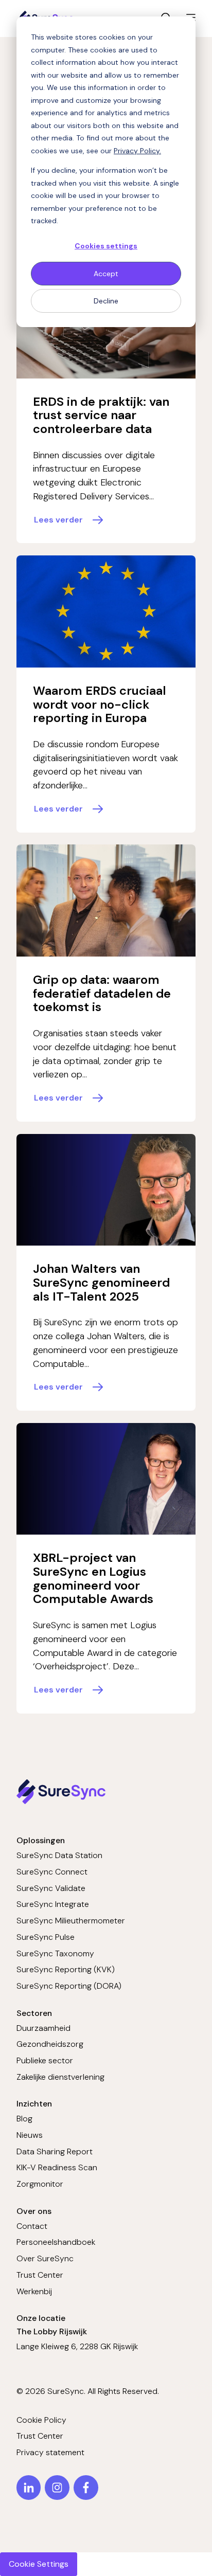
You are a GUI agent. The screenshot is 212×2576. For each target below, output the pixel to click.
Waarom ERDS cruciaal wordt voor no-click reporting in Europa (100, 704)
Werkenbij (34, 2291)
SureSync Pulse (46, 1937)
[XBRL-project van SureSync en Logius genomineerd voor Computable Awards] (106, 1479)
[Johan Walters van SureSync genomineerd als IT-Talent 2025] (106, 1190)
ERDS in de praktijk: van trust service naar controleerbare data (101, 415)
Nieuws (30, 2135)
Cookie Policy (41, 2420)
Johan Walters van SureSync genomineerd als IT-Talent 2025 (101, 1282)
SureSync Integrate (53, 1904)
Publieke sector (45, 2060)
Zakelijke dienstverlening (60, 2077)
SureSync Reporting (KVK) (66, 1969)
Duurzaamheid (43, 2028)
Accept (106, 274)
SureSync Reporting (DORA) (69, 1986)
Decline (106, 301)
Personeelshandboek (56, 2242)
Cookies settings (106, 246)
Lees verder (58, 520)
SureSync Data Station (59, 1855)
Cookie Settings (39, 2564)
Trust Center (40, 2275)
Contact (32, 2226)
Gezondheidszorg (50, 2044)
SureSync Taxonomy (55, 1953)
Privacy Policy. (137, 151)
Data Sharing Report (55, 2151)
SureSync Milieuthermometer (71, 1921)
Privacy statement (50, 2452)
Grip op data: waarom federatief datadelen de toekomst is (102, 993)
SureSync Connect (52, 1872)
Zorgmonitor (40, 2184)
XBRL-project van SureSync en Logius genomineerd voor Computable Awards (93, 1578)
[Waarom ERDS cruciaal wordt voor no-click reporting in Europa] (106, 611)
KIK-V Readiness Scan (57, 2167)
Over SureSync (45, 2258)
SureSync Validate (51, 1888)
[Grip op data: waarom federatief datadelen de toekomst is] (106, 900)
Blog (24, 2119)
